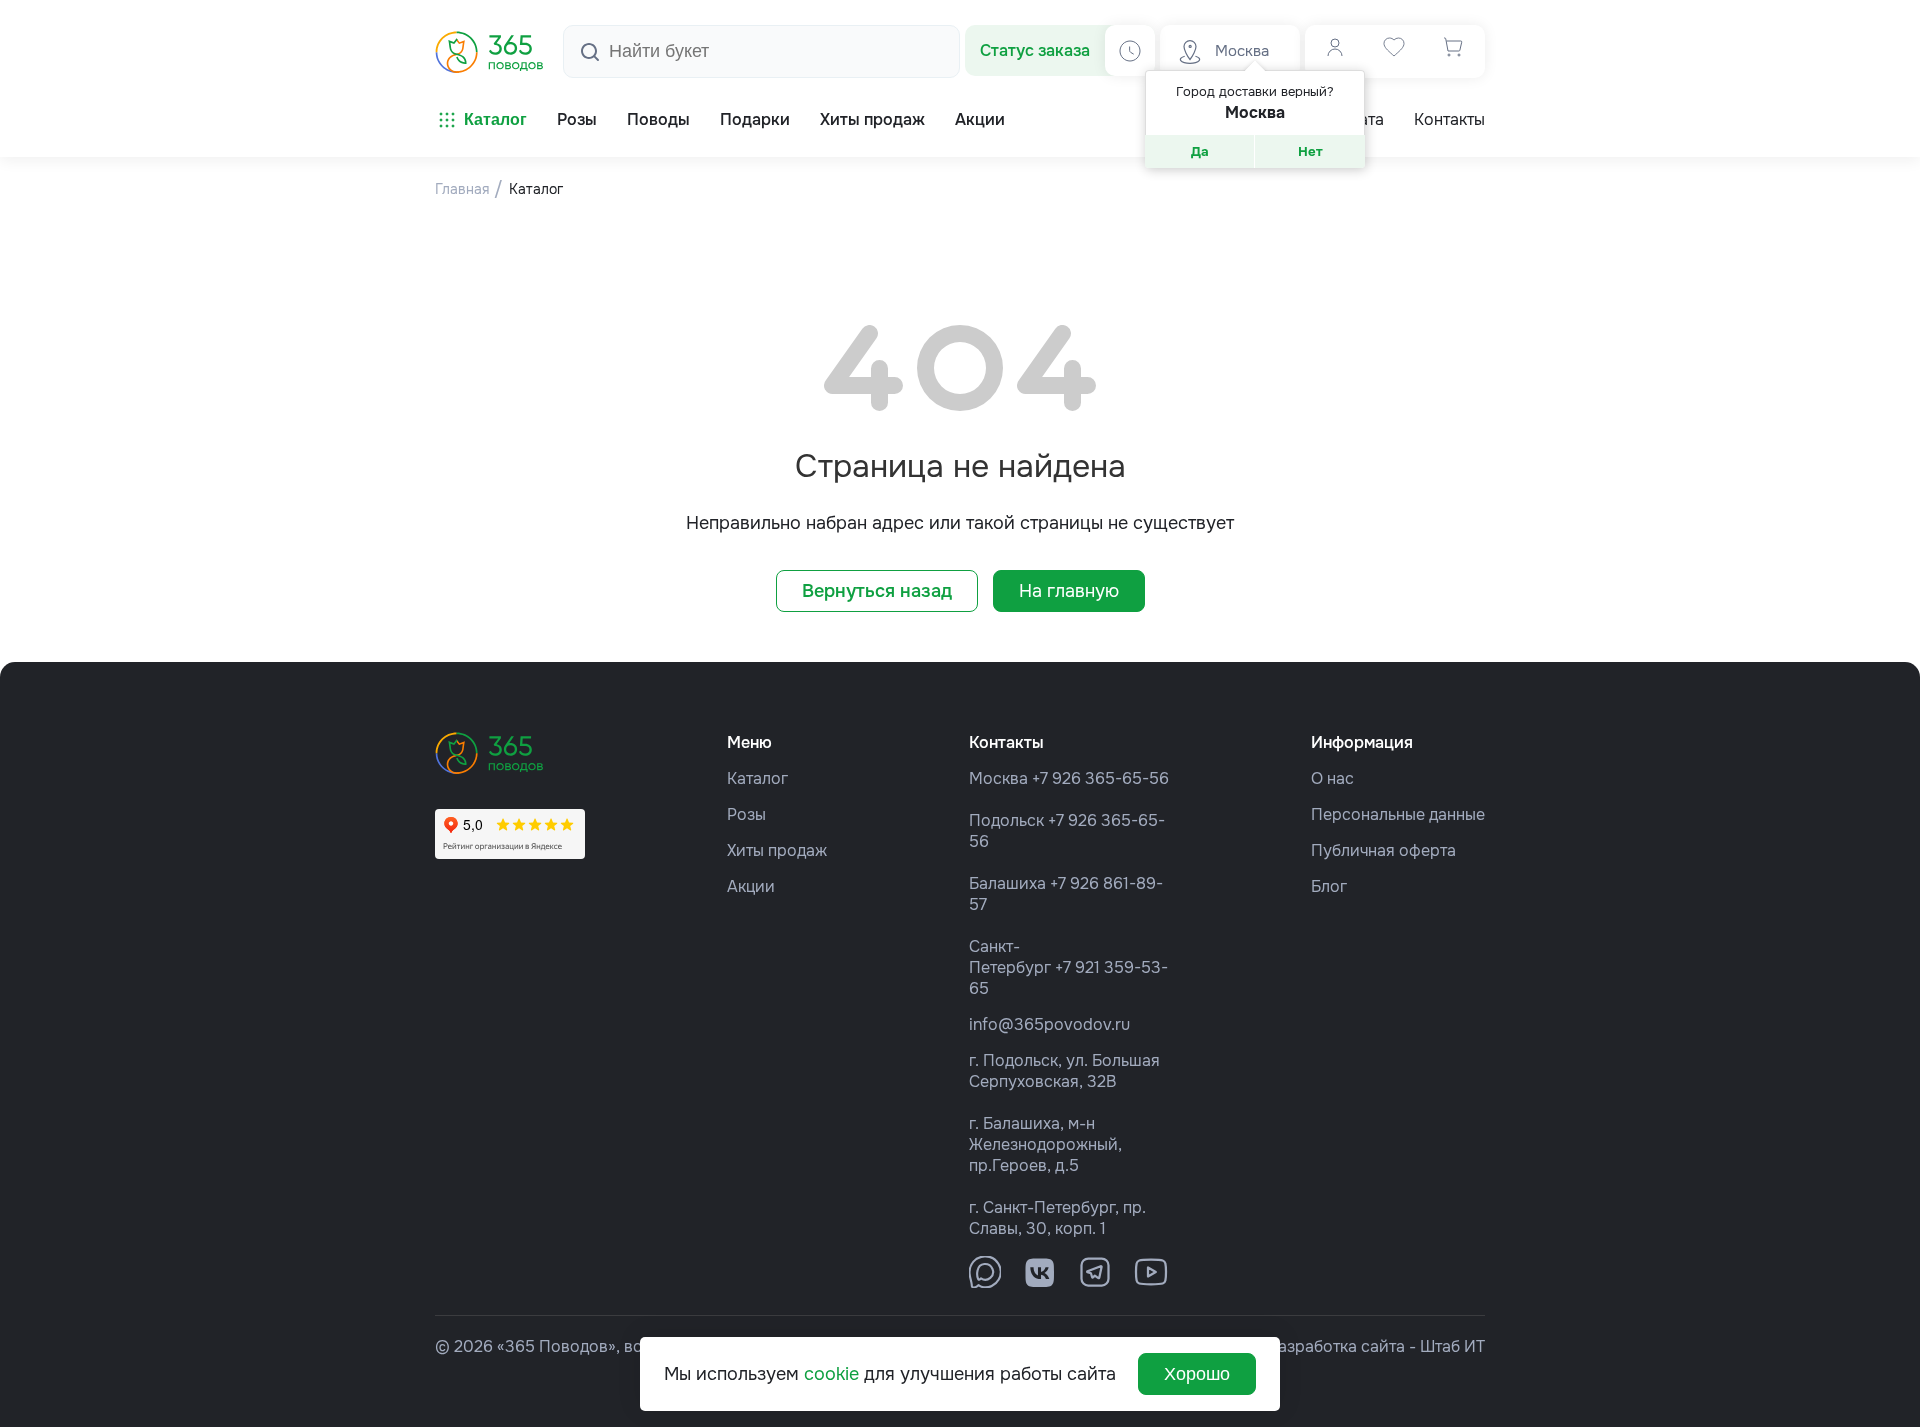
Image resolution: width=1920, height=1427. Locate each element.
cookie (831, 1374)
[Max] (985, 1272)
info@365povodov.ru (1049, 1024)
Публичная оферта (1383, 850)
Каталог (495, 119)
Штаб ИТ (1452, 1346)
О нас (1332, 778)
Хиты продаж (777, 850)
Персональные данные (1398, 814)
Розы (746, 814)
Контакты (1449, 120)
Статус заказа (1035, 50)
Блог (1329, 886)
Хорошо (1197, 1374)
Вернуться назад (877, 591)
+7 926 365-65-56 (1100, 778)
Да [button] (1200, 151)
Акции (751, 886)
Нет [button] (1310, 151)
